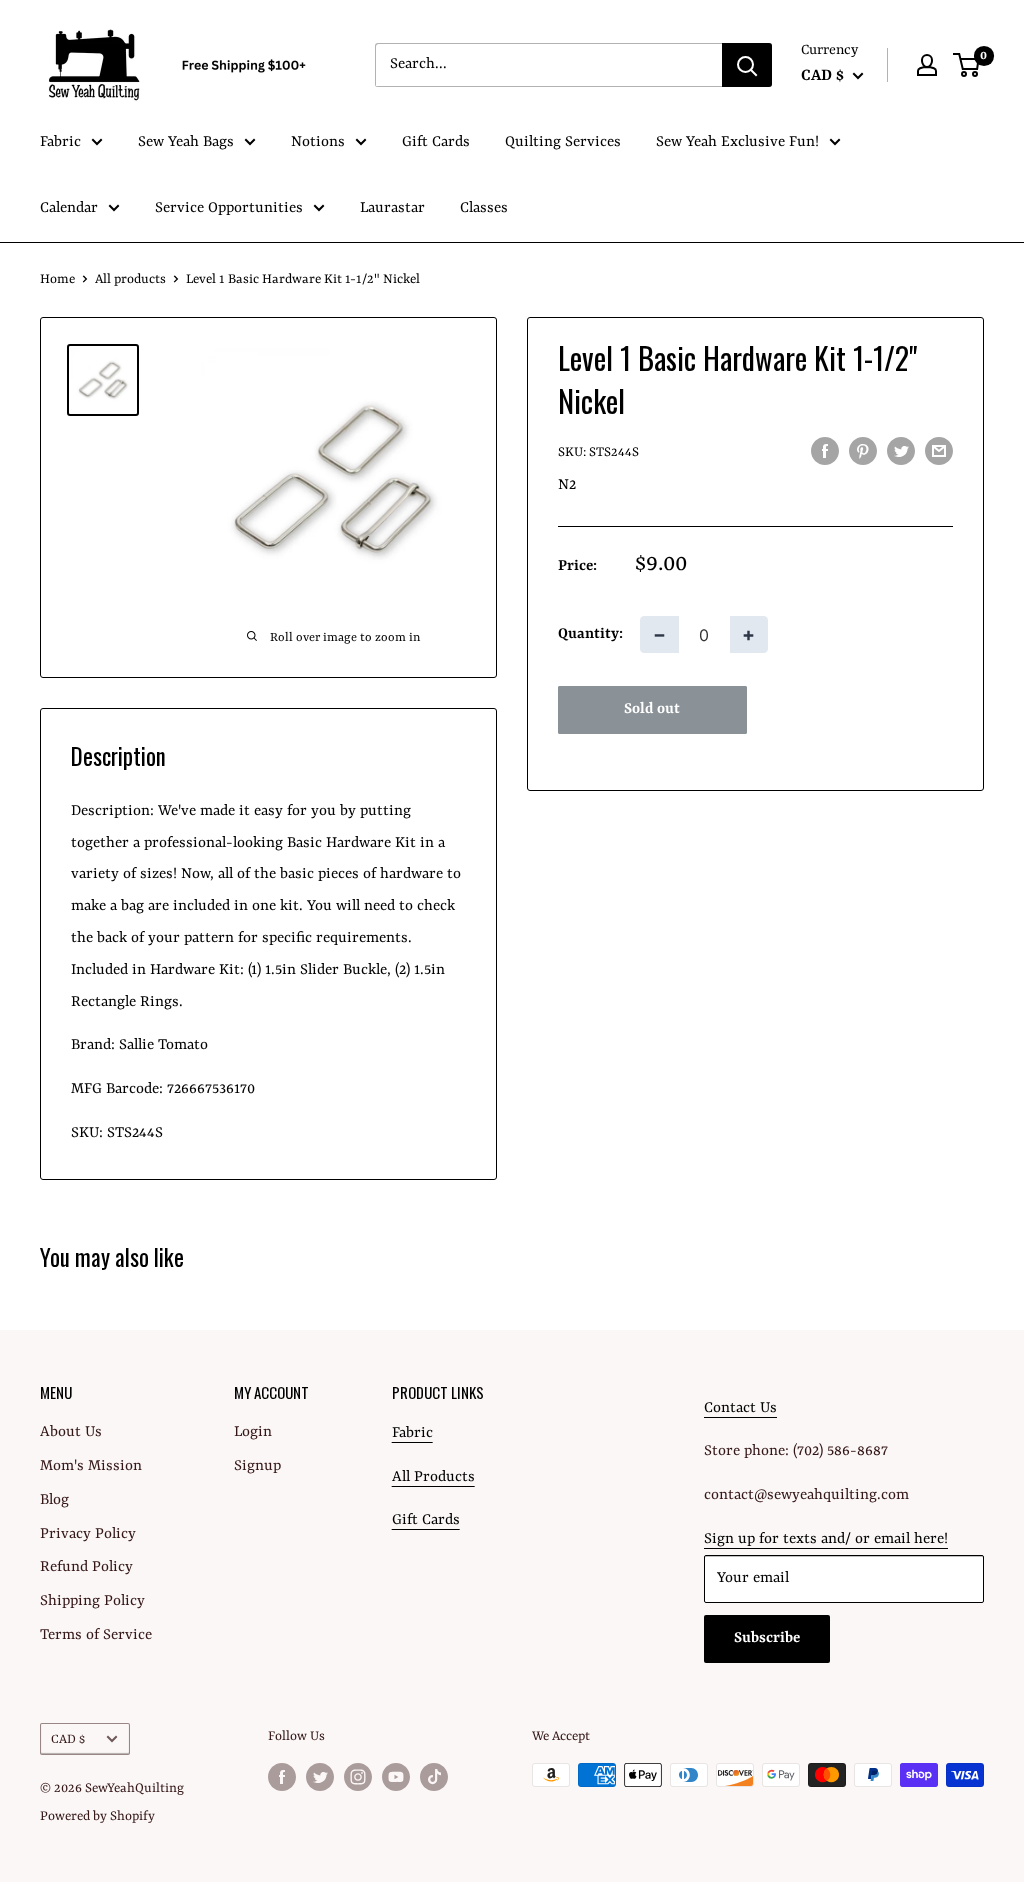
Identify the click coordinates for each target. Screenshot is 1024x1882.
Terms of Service (96, 1635)
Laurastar (392, 208)
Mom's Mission (91, 1466)
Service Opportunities (229, 208)
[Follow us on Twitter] (320, 1777)
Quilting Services (563, 142)
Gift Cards (436, 142)
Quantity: (590, 634)
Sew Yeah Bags (186, 142)
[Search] (747, 65)
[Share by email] (939, 452)
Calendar (69, 208)
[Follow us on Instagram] (358, 1777)
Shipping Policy (92, 1601)
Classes (484, 208)
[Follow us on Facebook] (282, 1777)
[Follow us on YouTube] (396, 1777)
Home (57, 279)
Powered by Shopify (97, 1816)
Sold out (652, 709)
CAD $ (68, 1739)
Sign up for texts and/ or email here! (826, 1539)
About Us (71, 1432)
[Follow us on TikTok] (434, 1777)
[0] (967, 65)
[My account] (927, 65)
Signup (257, 1466)
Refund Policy (86, 1567)
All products (130, 279)
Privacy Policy (88, 1534)
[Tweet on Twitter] (901, 452)
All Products (433, 1477)
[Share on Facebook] (825, 452)
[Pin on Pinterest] (863, 452)
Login (253, 1432)
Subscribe (767, 1638)
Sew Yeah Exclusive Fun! (737, 142)
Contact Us (740, 1408)
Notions (318, 142)
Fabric (60, 142)
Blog (54, 1500)
